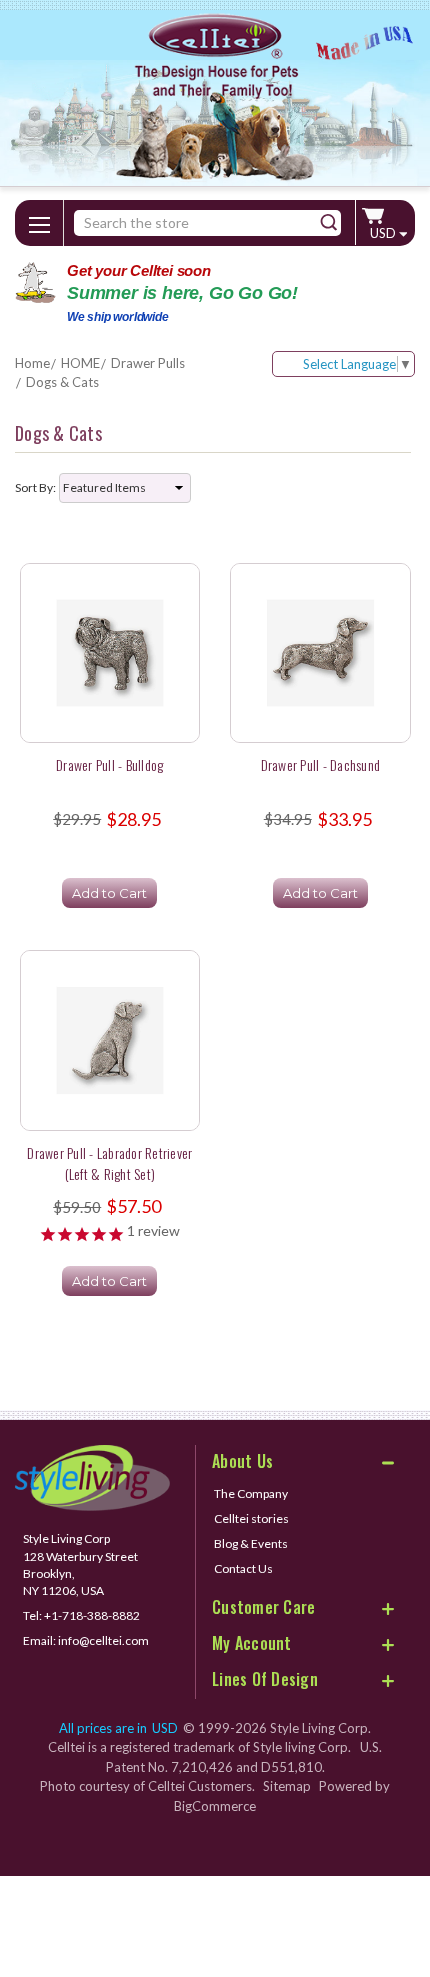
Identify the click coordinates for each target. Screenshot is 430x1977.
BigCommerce (215, 1806)
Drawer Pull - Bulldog (109, 764)
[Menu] (39, 221)
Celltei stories (251, 1518)
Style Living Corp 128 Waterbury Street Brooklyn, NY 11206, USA (80, 1564)
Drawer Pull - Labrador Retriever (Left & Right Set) (109, 1163)
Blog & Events (251, 1543)
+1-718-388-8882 (92, 1615)
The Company (251, 1493)
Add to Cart (109, 893)
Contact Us (243, 1568)
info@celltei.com (103, 1640)
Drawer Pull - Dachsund (321, 764)
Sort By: (35, 487)
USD (384, 233)
